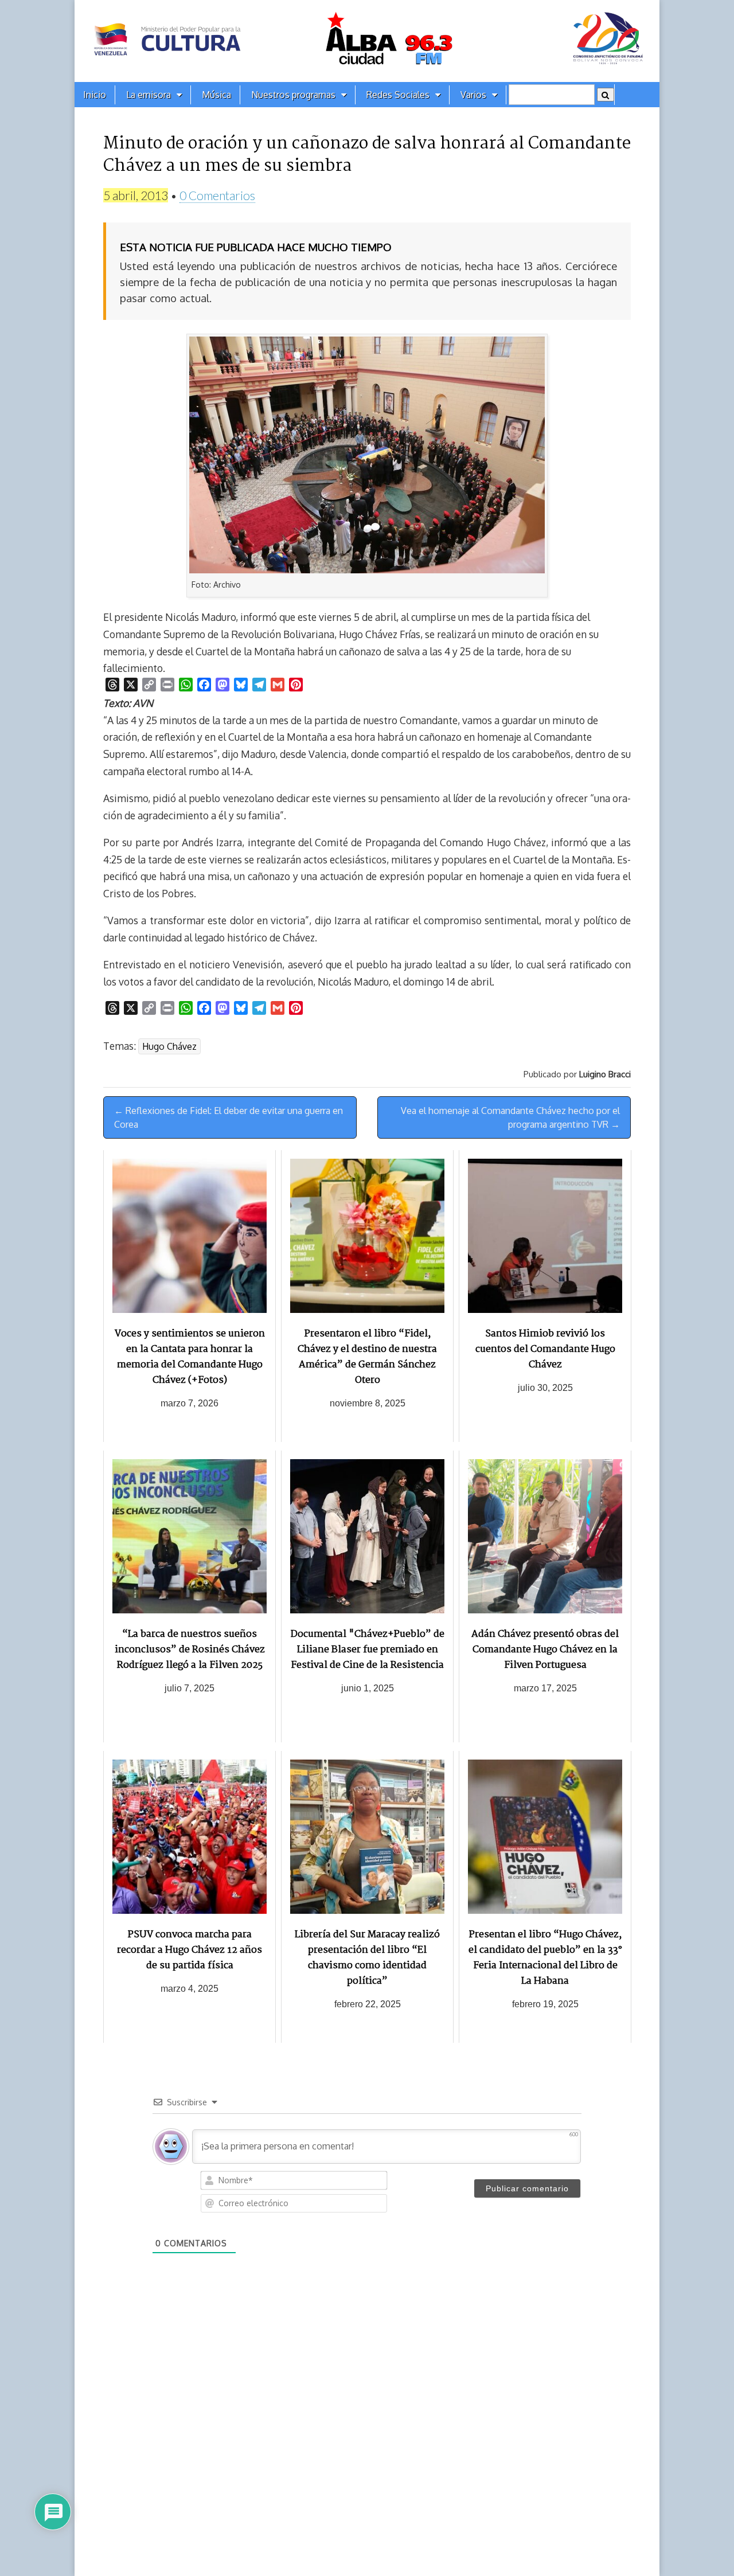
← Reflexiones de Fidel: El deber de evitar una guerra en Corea (229, 1117)
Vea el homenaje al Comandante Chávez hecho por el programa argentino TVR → (510, 1117)
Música (216, 95)
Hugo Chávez (169, 1046)
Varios (473, 95)
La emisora (149, 95)
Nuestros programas (293, 95)
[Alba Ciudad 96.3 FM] (367, 41)
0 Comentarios (217, 195)
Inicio (95, 95)
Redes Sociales (398, 95)
